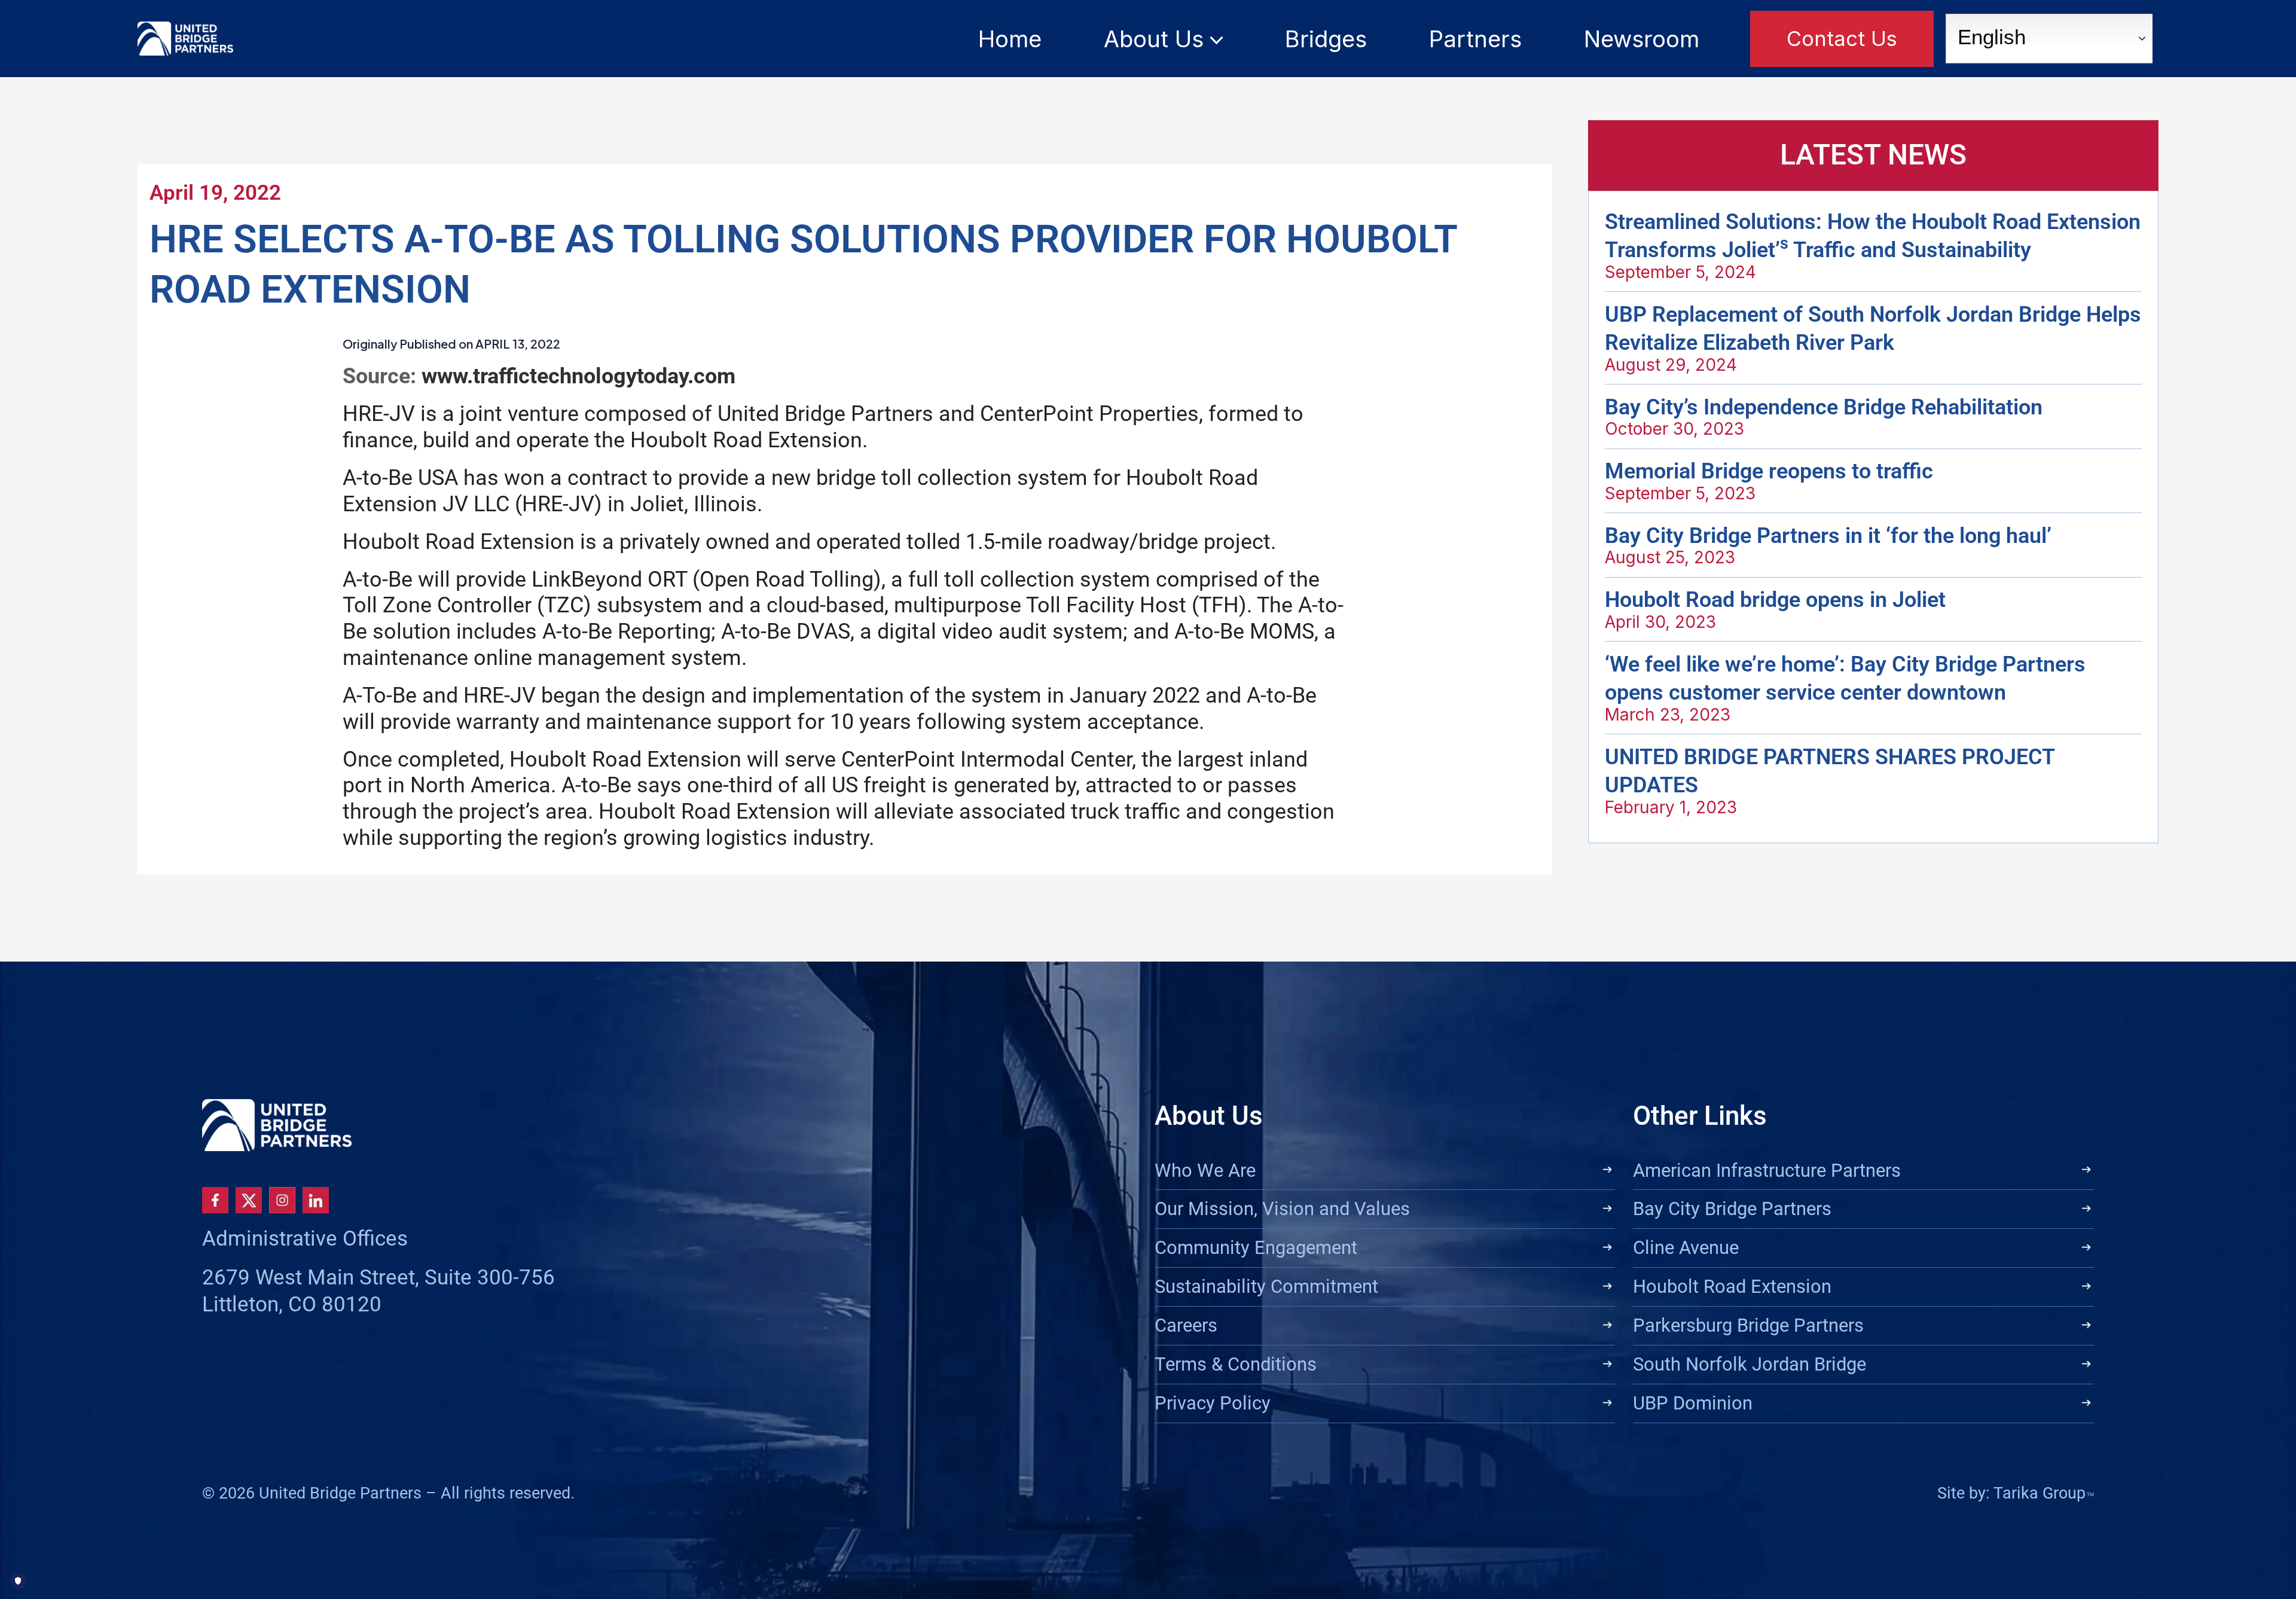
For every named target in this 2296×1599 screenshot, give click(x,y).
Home (1010, 39)
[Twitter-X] (249, 1200)
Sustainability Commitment (1266, 1287)
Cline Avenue (1686, 1248)
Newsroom (1642, 39)
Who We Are (1205, 1171)
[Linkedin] (316, 1200)
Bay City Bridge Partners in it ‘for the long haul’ (1828, 535)
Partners (1475, 39)
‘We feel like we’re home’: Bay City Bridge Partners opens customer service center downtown (1845, 678)
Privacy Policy (1213, 1403)
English (1989, 37)
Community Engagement (1256, 1248)
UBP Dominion (1693, 1403)
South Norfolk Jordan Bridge (1750, 1364)
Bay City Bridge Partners (1732, 1209)
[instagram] (282, 1200)
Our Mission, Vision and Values (1282, 1209)
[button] (1213, 39)
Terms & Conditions (1236, 1364)
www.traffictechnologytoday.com (578, 376)
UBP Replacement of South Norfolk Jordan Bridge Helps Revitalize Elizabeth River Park (1873, 329)
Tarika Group (2044, 1493)
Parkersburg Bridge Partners (1748, 1325)
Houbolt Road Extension (1732, 1287)
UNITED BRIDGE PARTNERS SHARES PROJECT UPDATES (1830, 771)
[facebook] (215, 1200)
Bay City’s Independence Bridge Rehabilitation (1824, 407)
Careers (1186, 1325)
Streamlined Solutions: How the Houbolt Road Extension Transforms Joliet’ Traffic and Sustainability (1873, 236)
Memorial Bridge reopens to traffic (1769, 471)
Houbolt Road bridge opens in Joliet (1775, 599)
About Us (1154, 39)
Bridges (1326, 39)
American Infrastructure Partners (1767, 1171)
